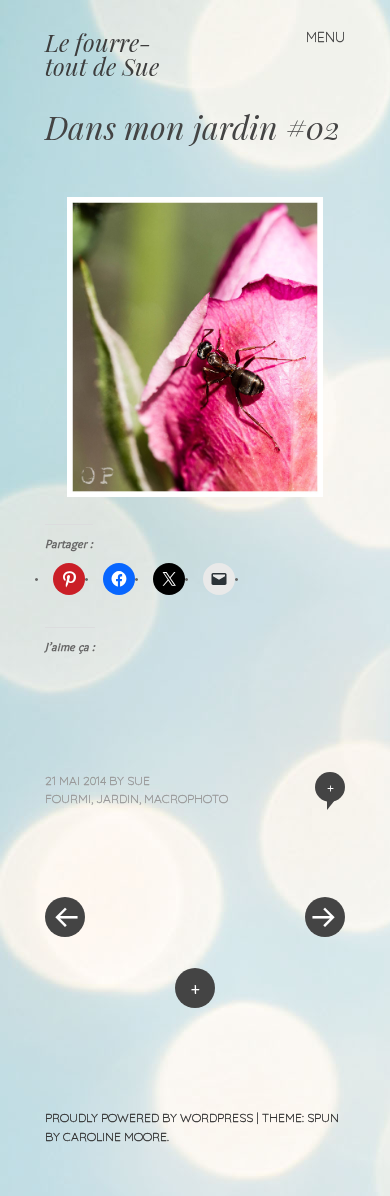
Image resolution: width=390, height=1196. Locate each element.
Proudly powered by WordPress (149, 1117)
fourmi (68, 798)
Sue (138, 780)
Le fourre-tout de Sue (102, 54)
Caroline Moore (115, 1136)
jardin (117, 798)
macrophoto (186, 798)
